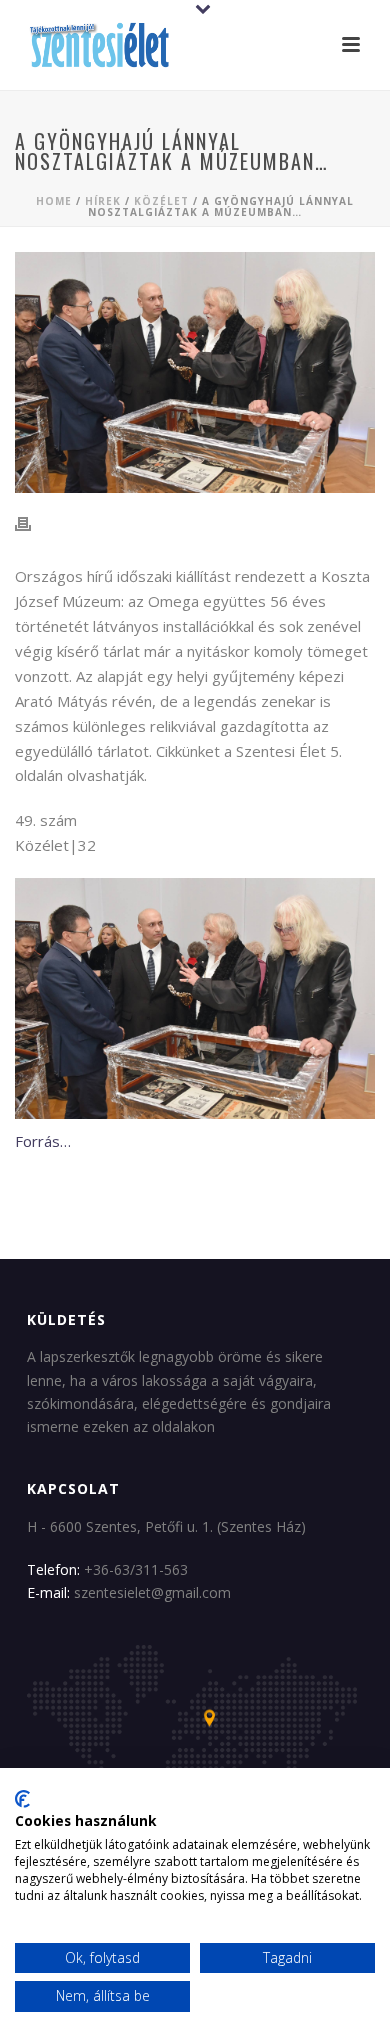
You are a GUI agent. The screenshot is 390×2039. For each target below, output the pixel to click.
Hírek (103, 201)
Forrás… (43, 1141)
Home (54, 201)
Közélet (161, 201)
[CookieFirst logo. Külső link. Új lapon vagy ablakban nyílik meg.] (22, 1799)
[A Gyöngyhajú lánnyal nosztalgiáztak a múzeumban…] (195, 372)
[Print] (33, 524)
